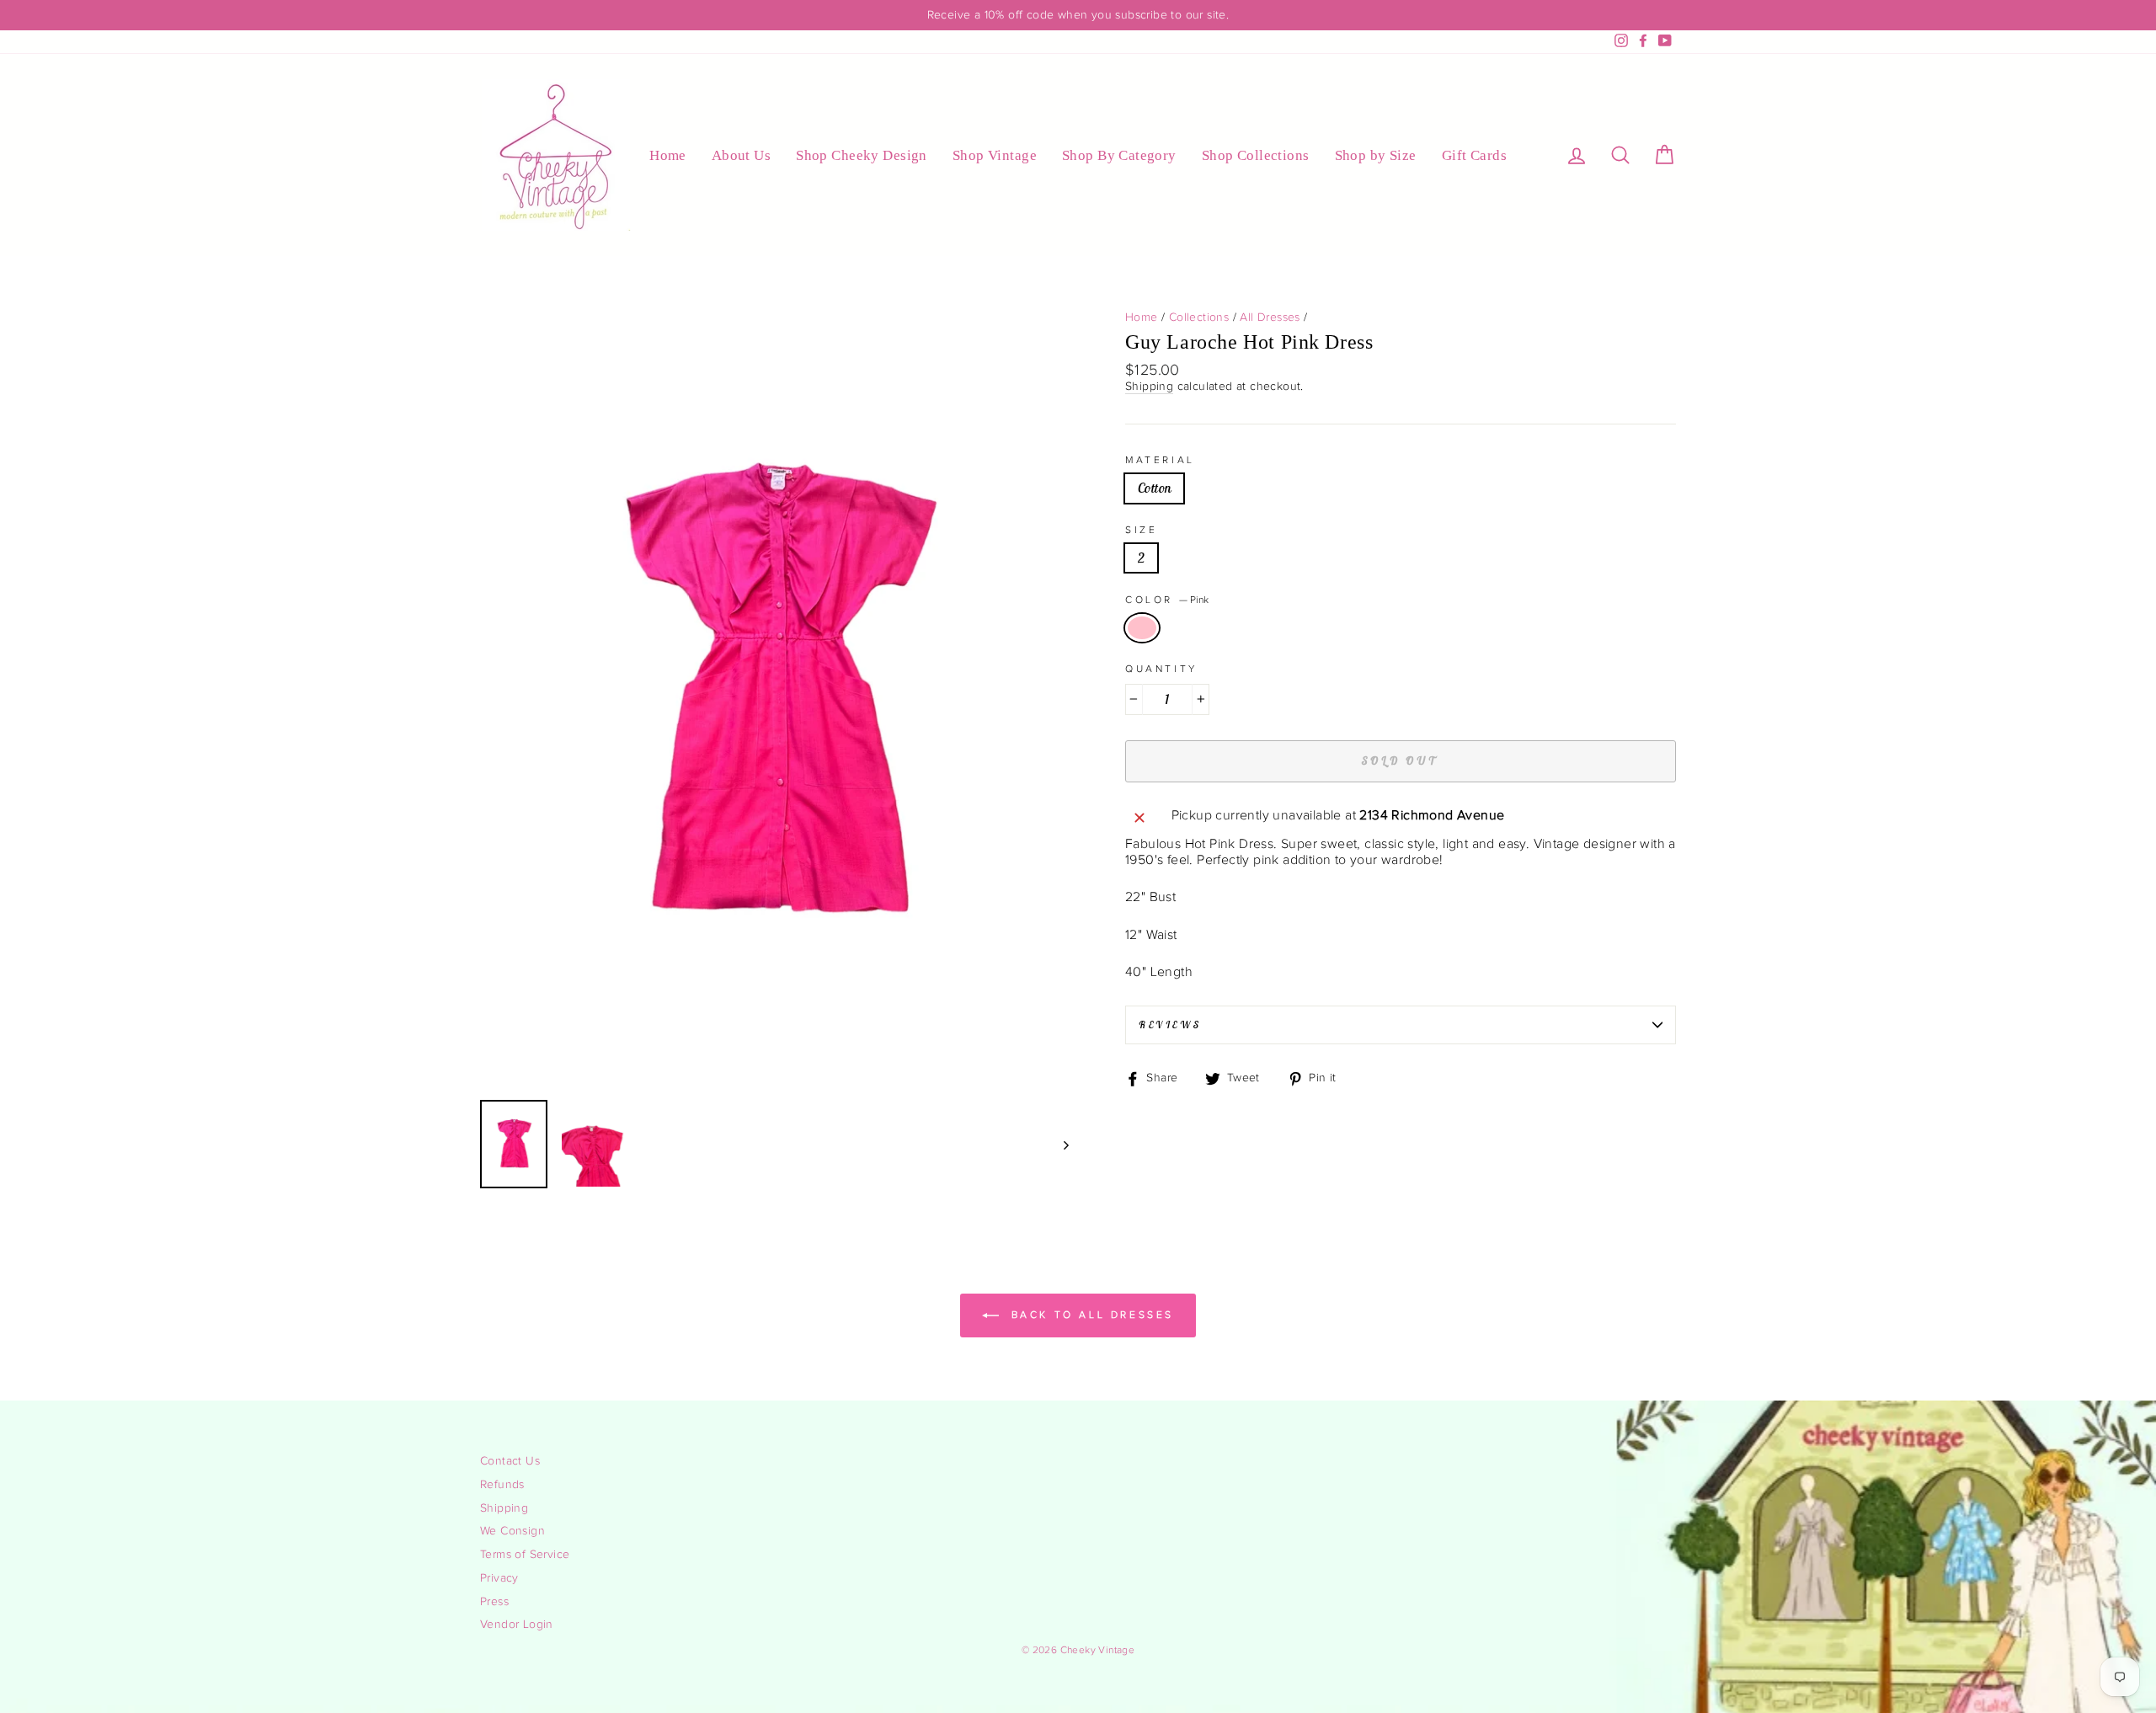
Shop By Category (1119, 155)
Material (1160, 460)
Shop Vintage (995, 155)
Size (1141, 530)
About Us (741, 155)
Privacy (499, 1578)
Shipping (1149, 387)
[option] (1078, 15)
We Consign (512, 1531)
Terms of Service (525, 1555)
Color (1167, 600)
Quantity (1161, 669)
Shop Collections (1256, 155)
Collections (1199, 318)
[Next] (1058, 1144)
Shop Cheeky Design (862, 155)
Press (494, 1602)
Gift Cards (1474, 155)
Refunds (502, 1485)
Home (668, 155)
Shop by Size (1376, 155)
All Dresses (1270, 318)
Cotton (1154, 488)
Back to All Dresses (1090, 1315)
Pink (1142, 628)
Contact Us (510, 1461)
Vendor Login (517, 1625)
